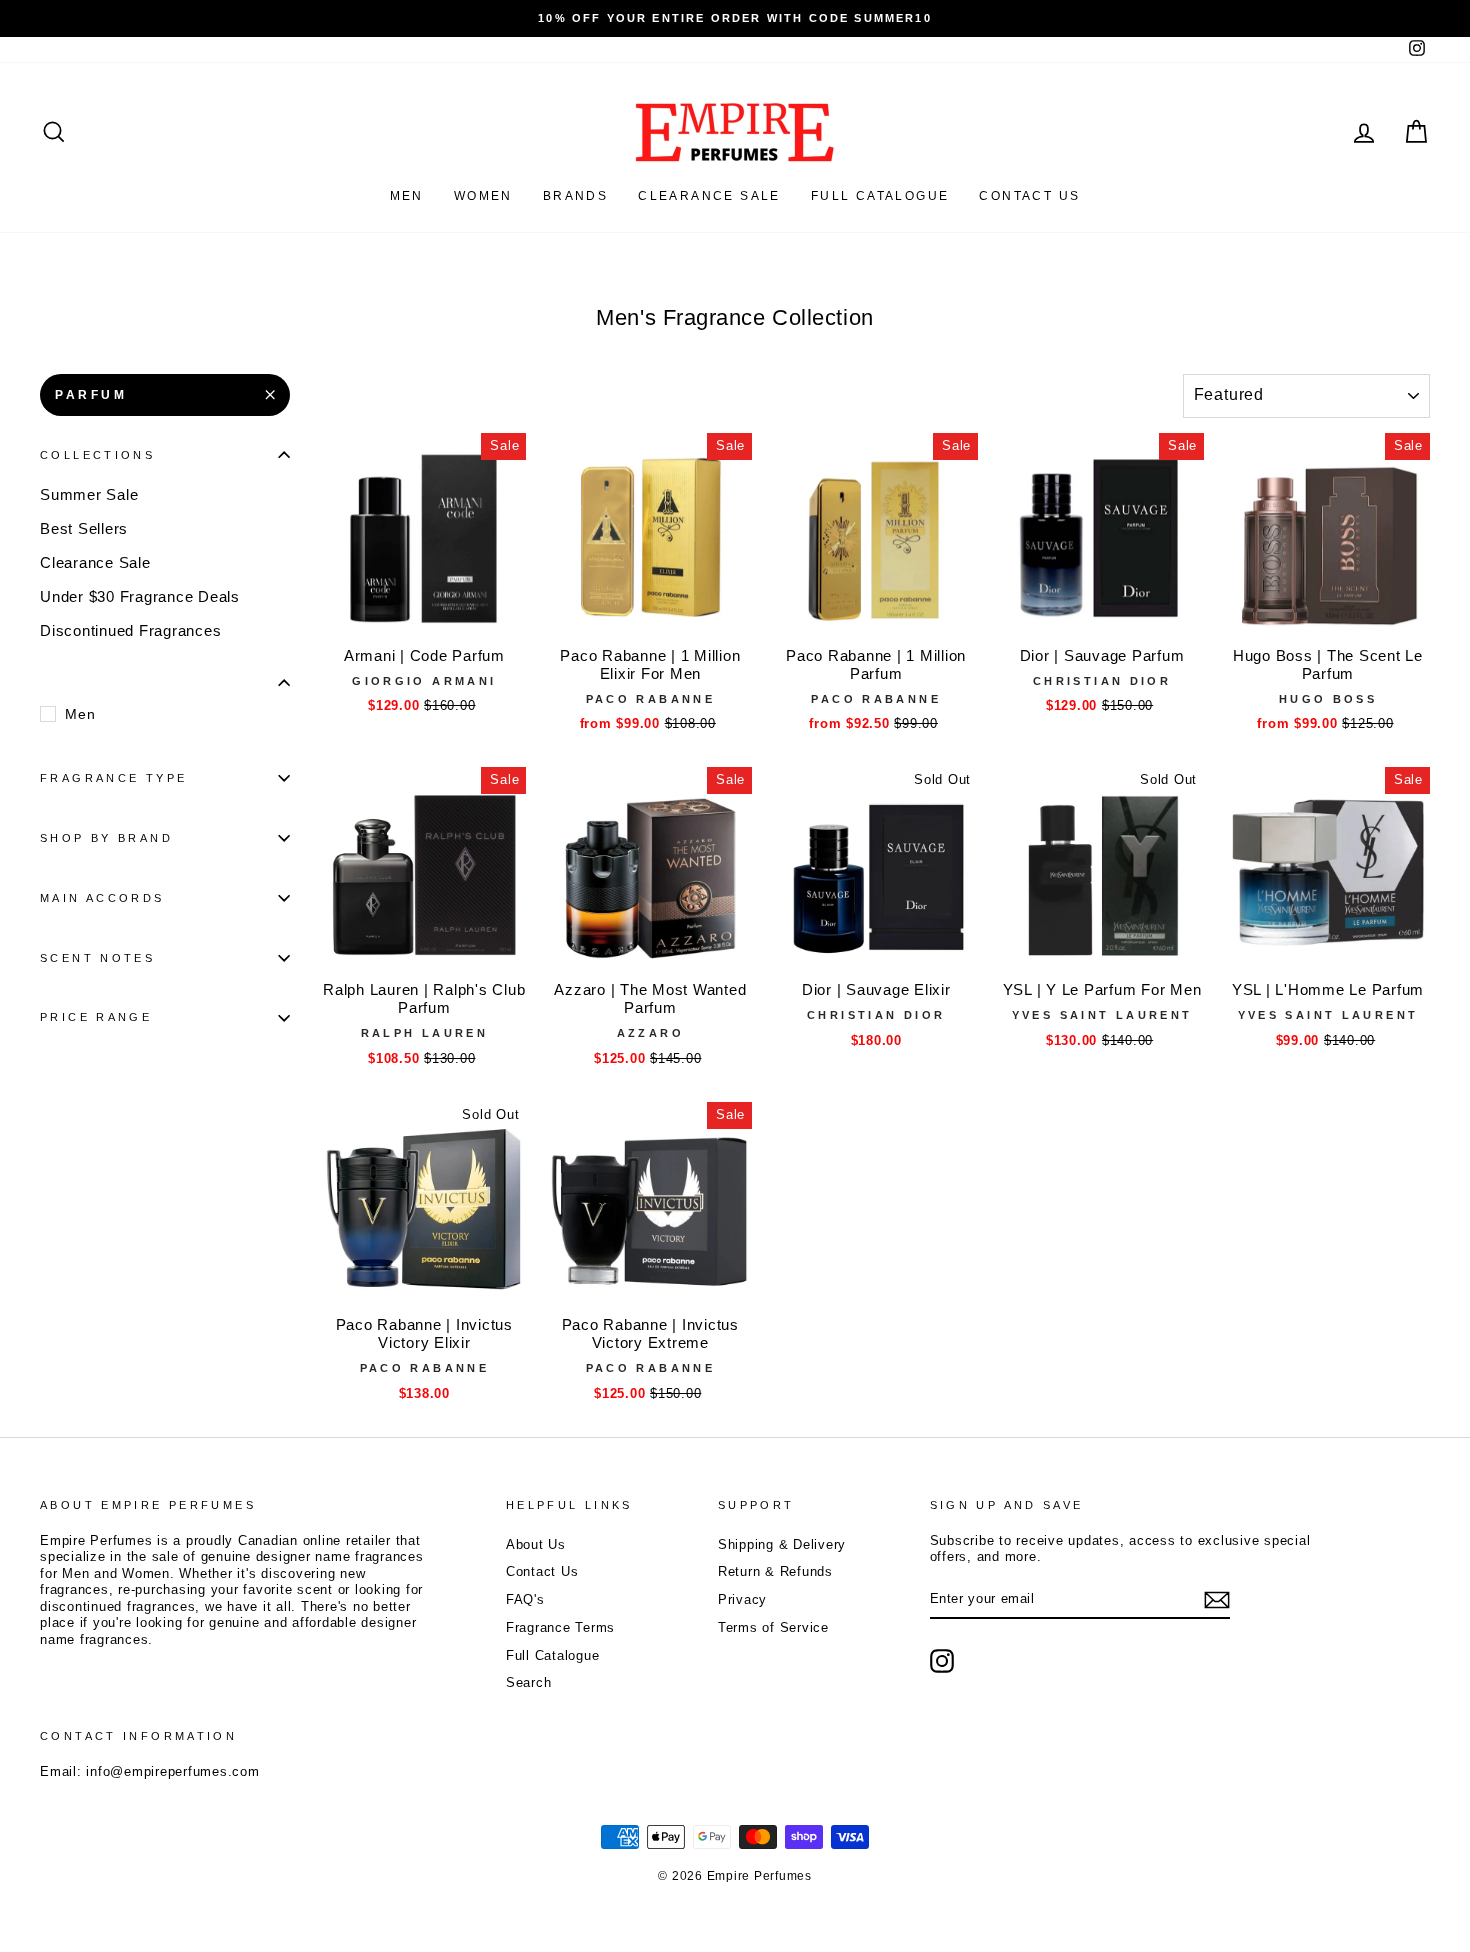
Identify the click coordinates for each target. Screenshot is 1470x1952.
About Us (536, 1544)
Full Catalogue (553, 1655)
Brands (575, 196)
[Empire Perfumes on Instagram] (942, 1661)
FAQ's (525, 1599)
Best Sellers (84, 528)
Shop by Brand (106, 838)
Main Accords (102, 898)
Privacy (742, 1599)
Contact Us (542, 1571)
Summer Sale (89, 494)
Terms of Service (773, 1627)
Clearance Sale (709, 196)
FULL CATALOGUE (880, 196)
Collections (97, 455)
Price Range (96, 1017)
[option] (735, 18)
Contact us (1029, 196)
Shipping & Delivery (782, 1544)
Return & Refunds (775, 1571)
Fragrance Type (113, 778)
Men (407, 196)
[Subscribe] (1217, 1600)
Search (529, 1682)
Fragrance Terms (560, 1627)
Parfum (91, 395)
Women (483, 196)
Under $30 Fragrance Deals (140, 596)
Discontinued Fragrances (130, 630)
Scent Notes (97, 958)
